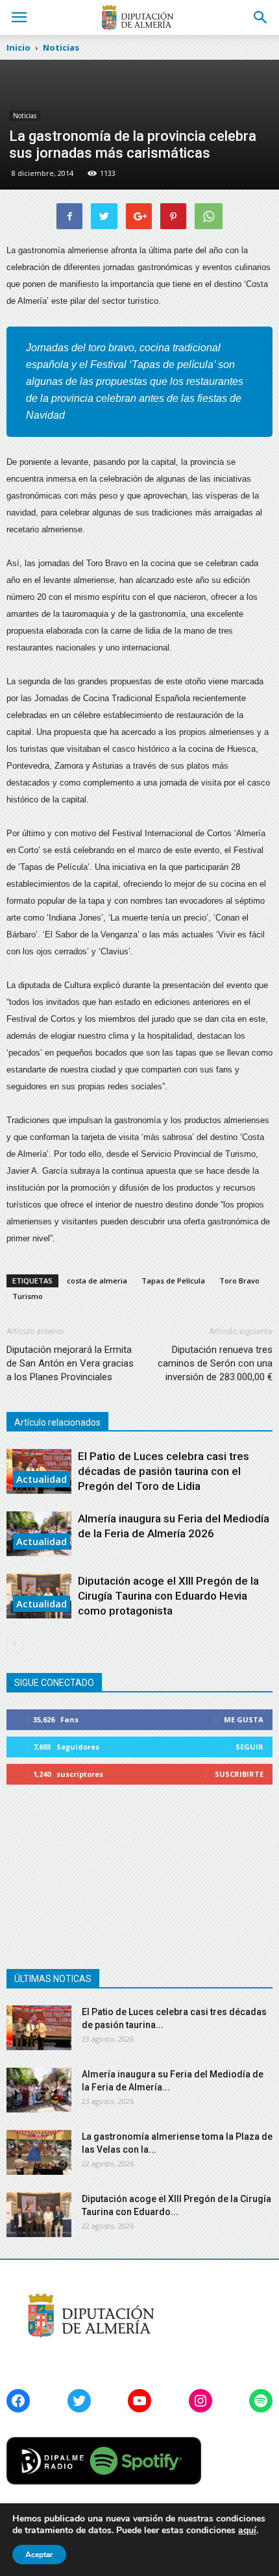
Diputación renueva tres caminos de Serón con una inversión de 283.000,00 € (215, 1363)
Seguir (249, 1747)
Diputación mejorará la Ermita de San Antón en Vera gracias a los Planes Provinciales (70, 1363)
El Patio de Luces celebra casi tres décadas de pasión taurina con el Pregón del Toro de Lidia (164, 1471)
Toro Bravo (239, 1281)
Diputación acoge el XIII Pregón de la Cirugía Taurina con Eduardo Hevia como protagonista (168, 1596)
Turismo (28, 1296)
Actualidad (42, 1479)
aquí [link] (247, 2530)
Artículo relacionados (57, 1422)
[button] (261, 18)
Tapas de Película (173, 1281)
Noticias (25, 116)
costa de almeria (97, 1281)
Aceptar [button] (39, 2555)
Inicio (18, 47)
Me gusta (244, 1719)
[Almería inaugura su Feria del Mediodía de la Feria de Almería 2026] (39, 2090)
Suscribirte (239, 1774)
